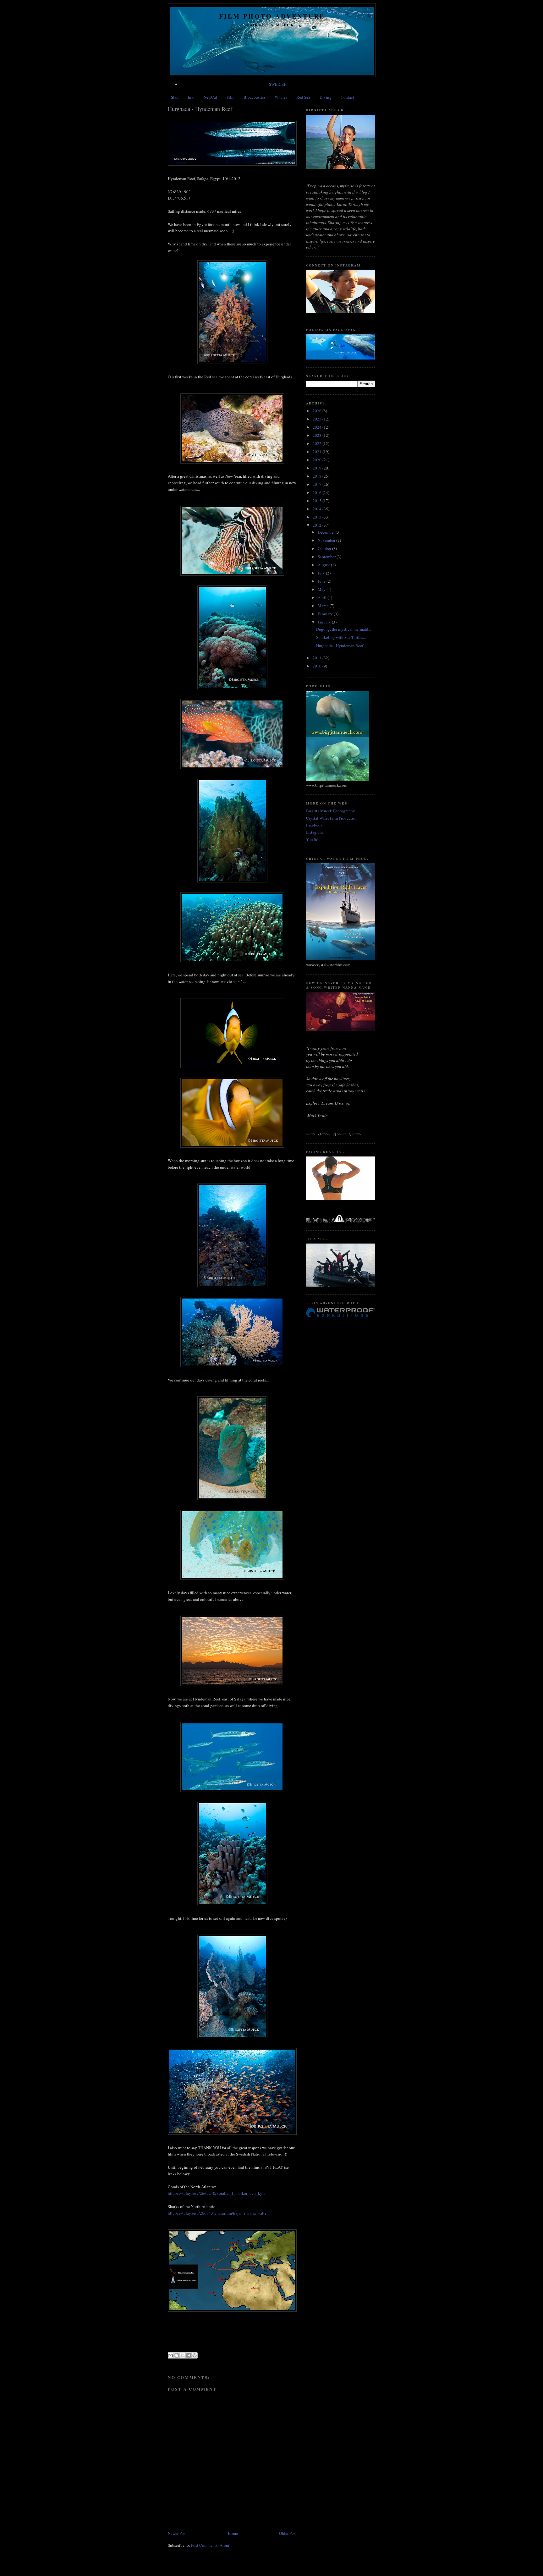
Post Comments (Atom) (211, 2545)
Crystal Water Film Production (332, 818)
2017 (318, 484)
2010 (318, 666)
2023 (318, 435)
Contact (347, 97)
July (322, 573)
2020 (318, 460)
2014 (318, 509)
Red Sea (303, 97)
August (324, 565)
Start (175, 97)
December (327, 532)
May (322, 589)
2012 (318, 525)
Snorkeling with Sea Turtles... (341, 637)
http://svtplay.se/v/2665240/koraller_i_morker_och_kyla (217, 2193)
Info (191, 97)
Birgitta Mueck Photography (331, 811)
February (326, 614)
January (325, 622)
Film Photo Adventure (272, 16)
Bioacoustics (255, 97)
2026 (318, 411)
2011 (318, 658)
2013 (318, 517)
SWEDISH (278, 84)
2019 (318, 468)
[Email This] (171, 2355)
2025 (318, 419)
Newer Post (177, 2533)
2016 (318, 492)
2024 (318, 427)
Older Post (288, 2533)
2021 (318, 452)
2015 (318, 501)
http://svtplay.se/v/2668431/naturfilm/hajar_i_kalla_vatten (218, 2213)
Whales (281, 97)
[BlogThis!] (177, 2355)
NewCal (210, 97)
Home (233, 2533)
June (322, 581)
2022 (318, 443)
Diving (326, 97)
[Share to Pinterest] (195, 2355)
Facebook (314, 825)
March (324, 606)
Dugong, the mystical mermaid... (344, 629)
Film (230, 97)
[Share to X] (183, 2355)
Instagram (314, 832)
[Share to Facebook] (189, 2355)
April (323, 597)
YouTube (314, 839)
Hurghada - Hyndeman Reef (340, 645)
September (327, 557)
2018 (318, 476)
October (325, 548)
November (327, 540)
